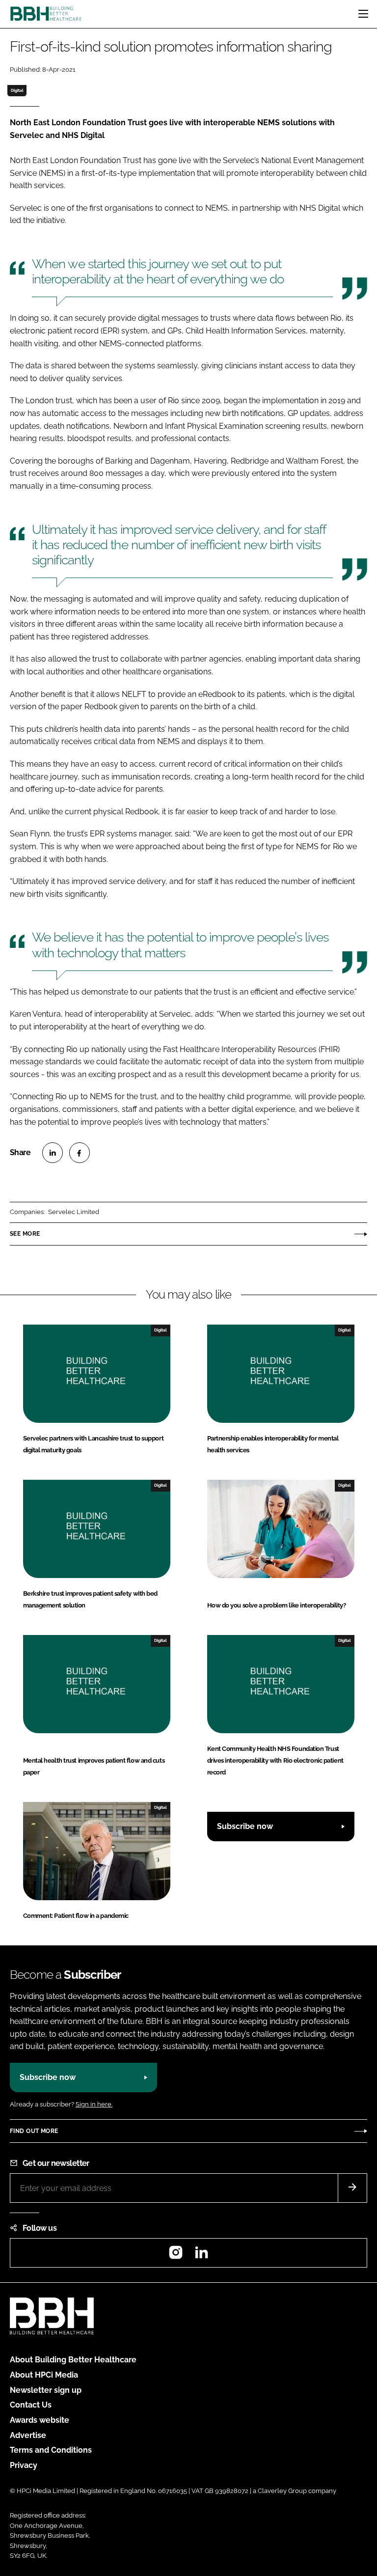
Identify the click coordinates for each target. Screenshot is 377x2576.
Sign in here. (94, 2104)
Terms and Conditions (51, 2450)
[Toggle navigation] (363, 14)
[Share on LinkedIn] (53, 1153)
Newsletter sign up (46, 2390)
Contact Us (31, 2405)
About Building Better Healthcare (73, 2360)
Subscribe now (245, 1826)
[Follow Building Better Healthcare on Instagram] (176, 2256)
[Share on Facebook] (80, 1153)
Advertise (28, 2435)
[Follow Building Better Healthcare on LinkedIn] (201, 2256)
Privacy (24, 2465)
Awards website (40, 2420)
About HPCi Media (44, 2375)
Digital (17, 90)
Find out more (34, 2131)
